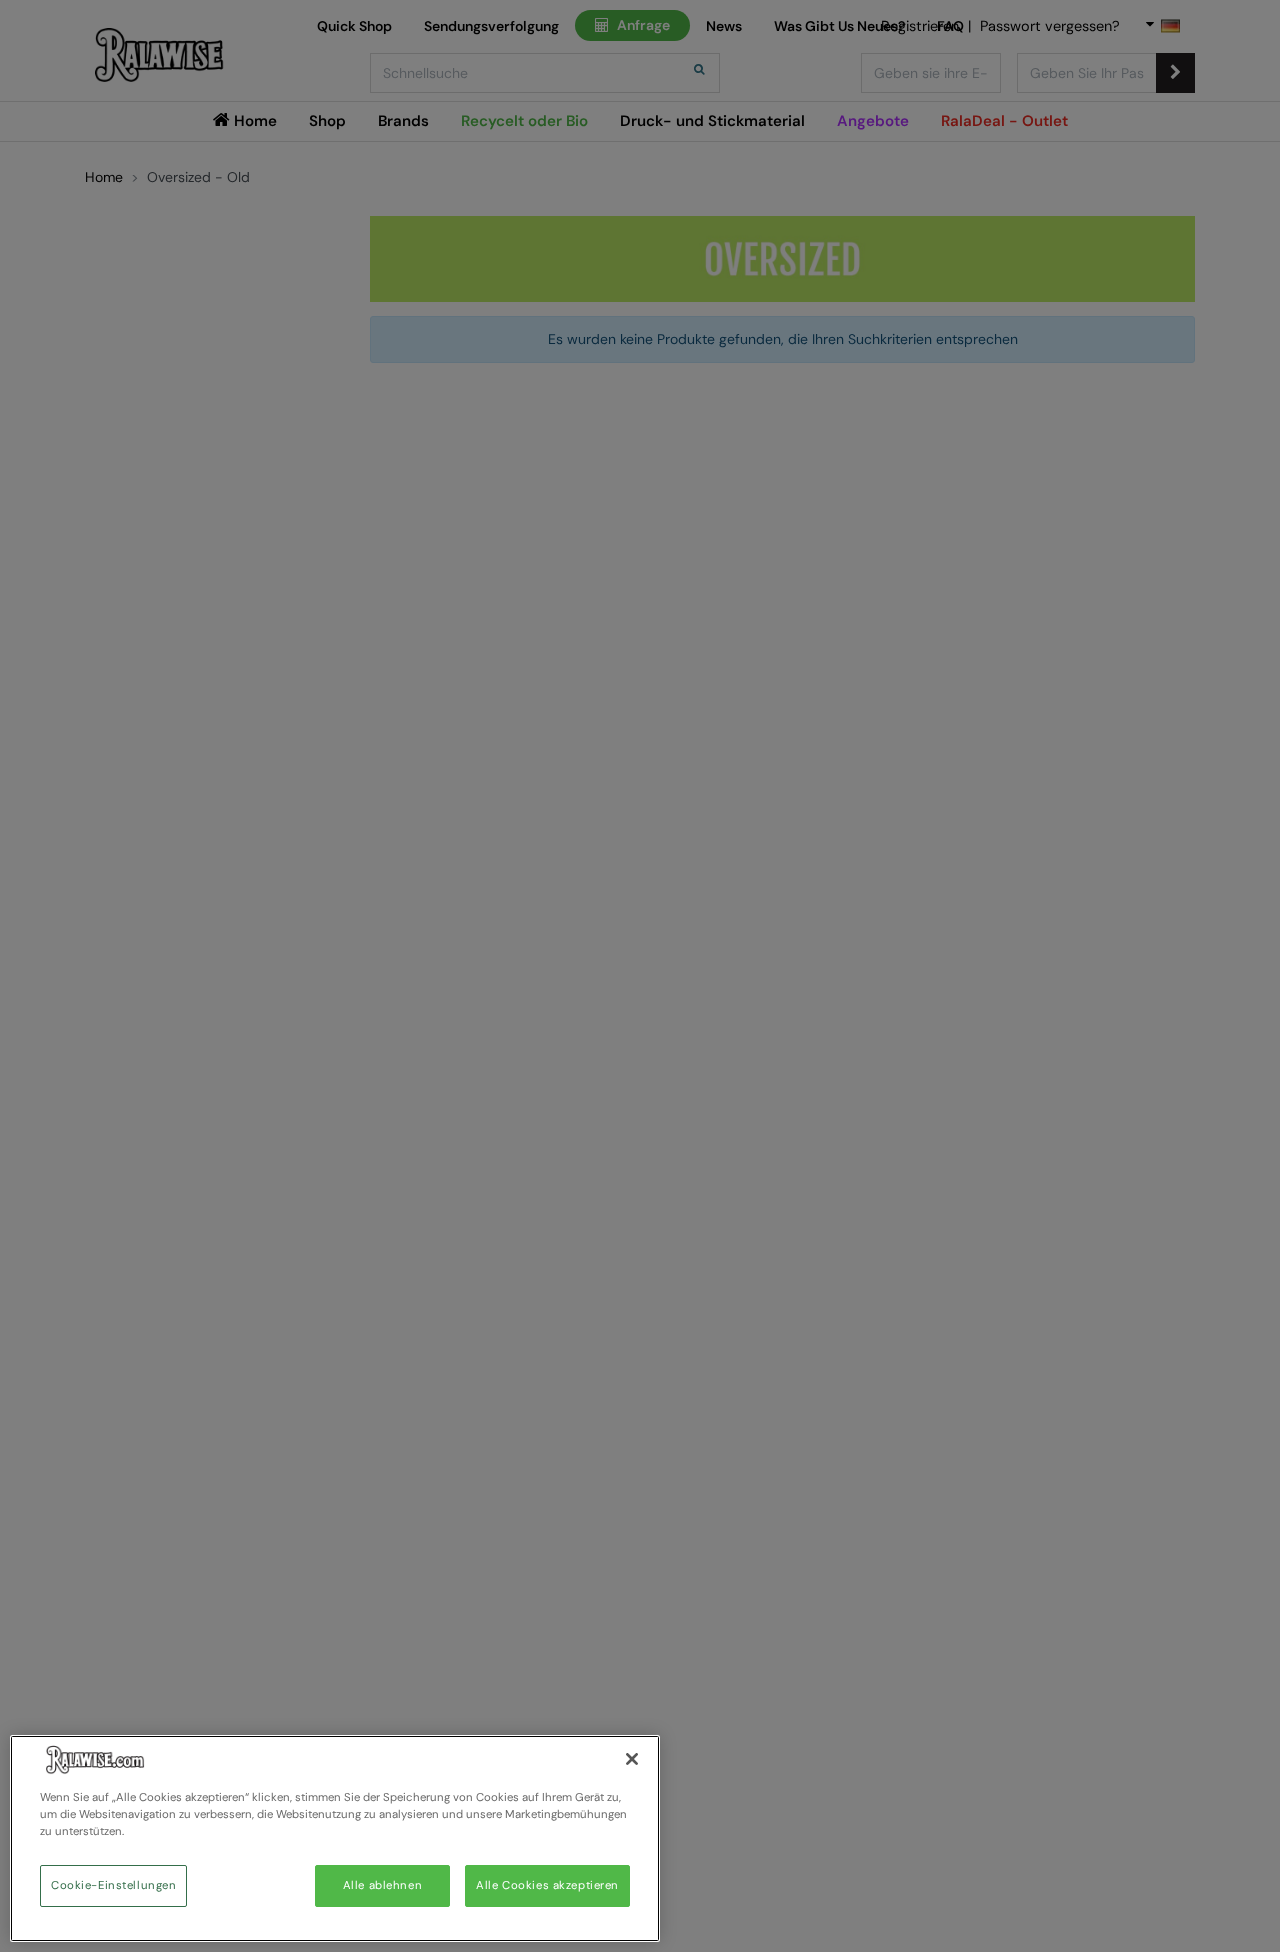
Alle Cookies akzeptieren (547, 1885)
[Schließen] (632, 1759)
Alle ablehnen (382, 1885)
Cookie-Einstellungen (113, 1885)
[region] (335, 1838)
